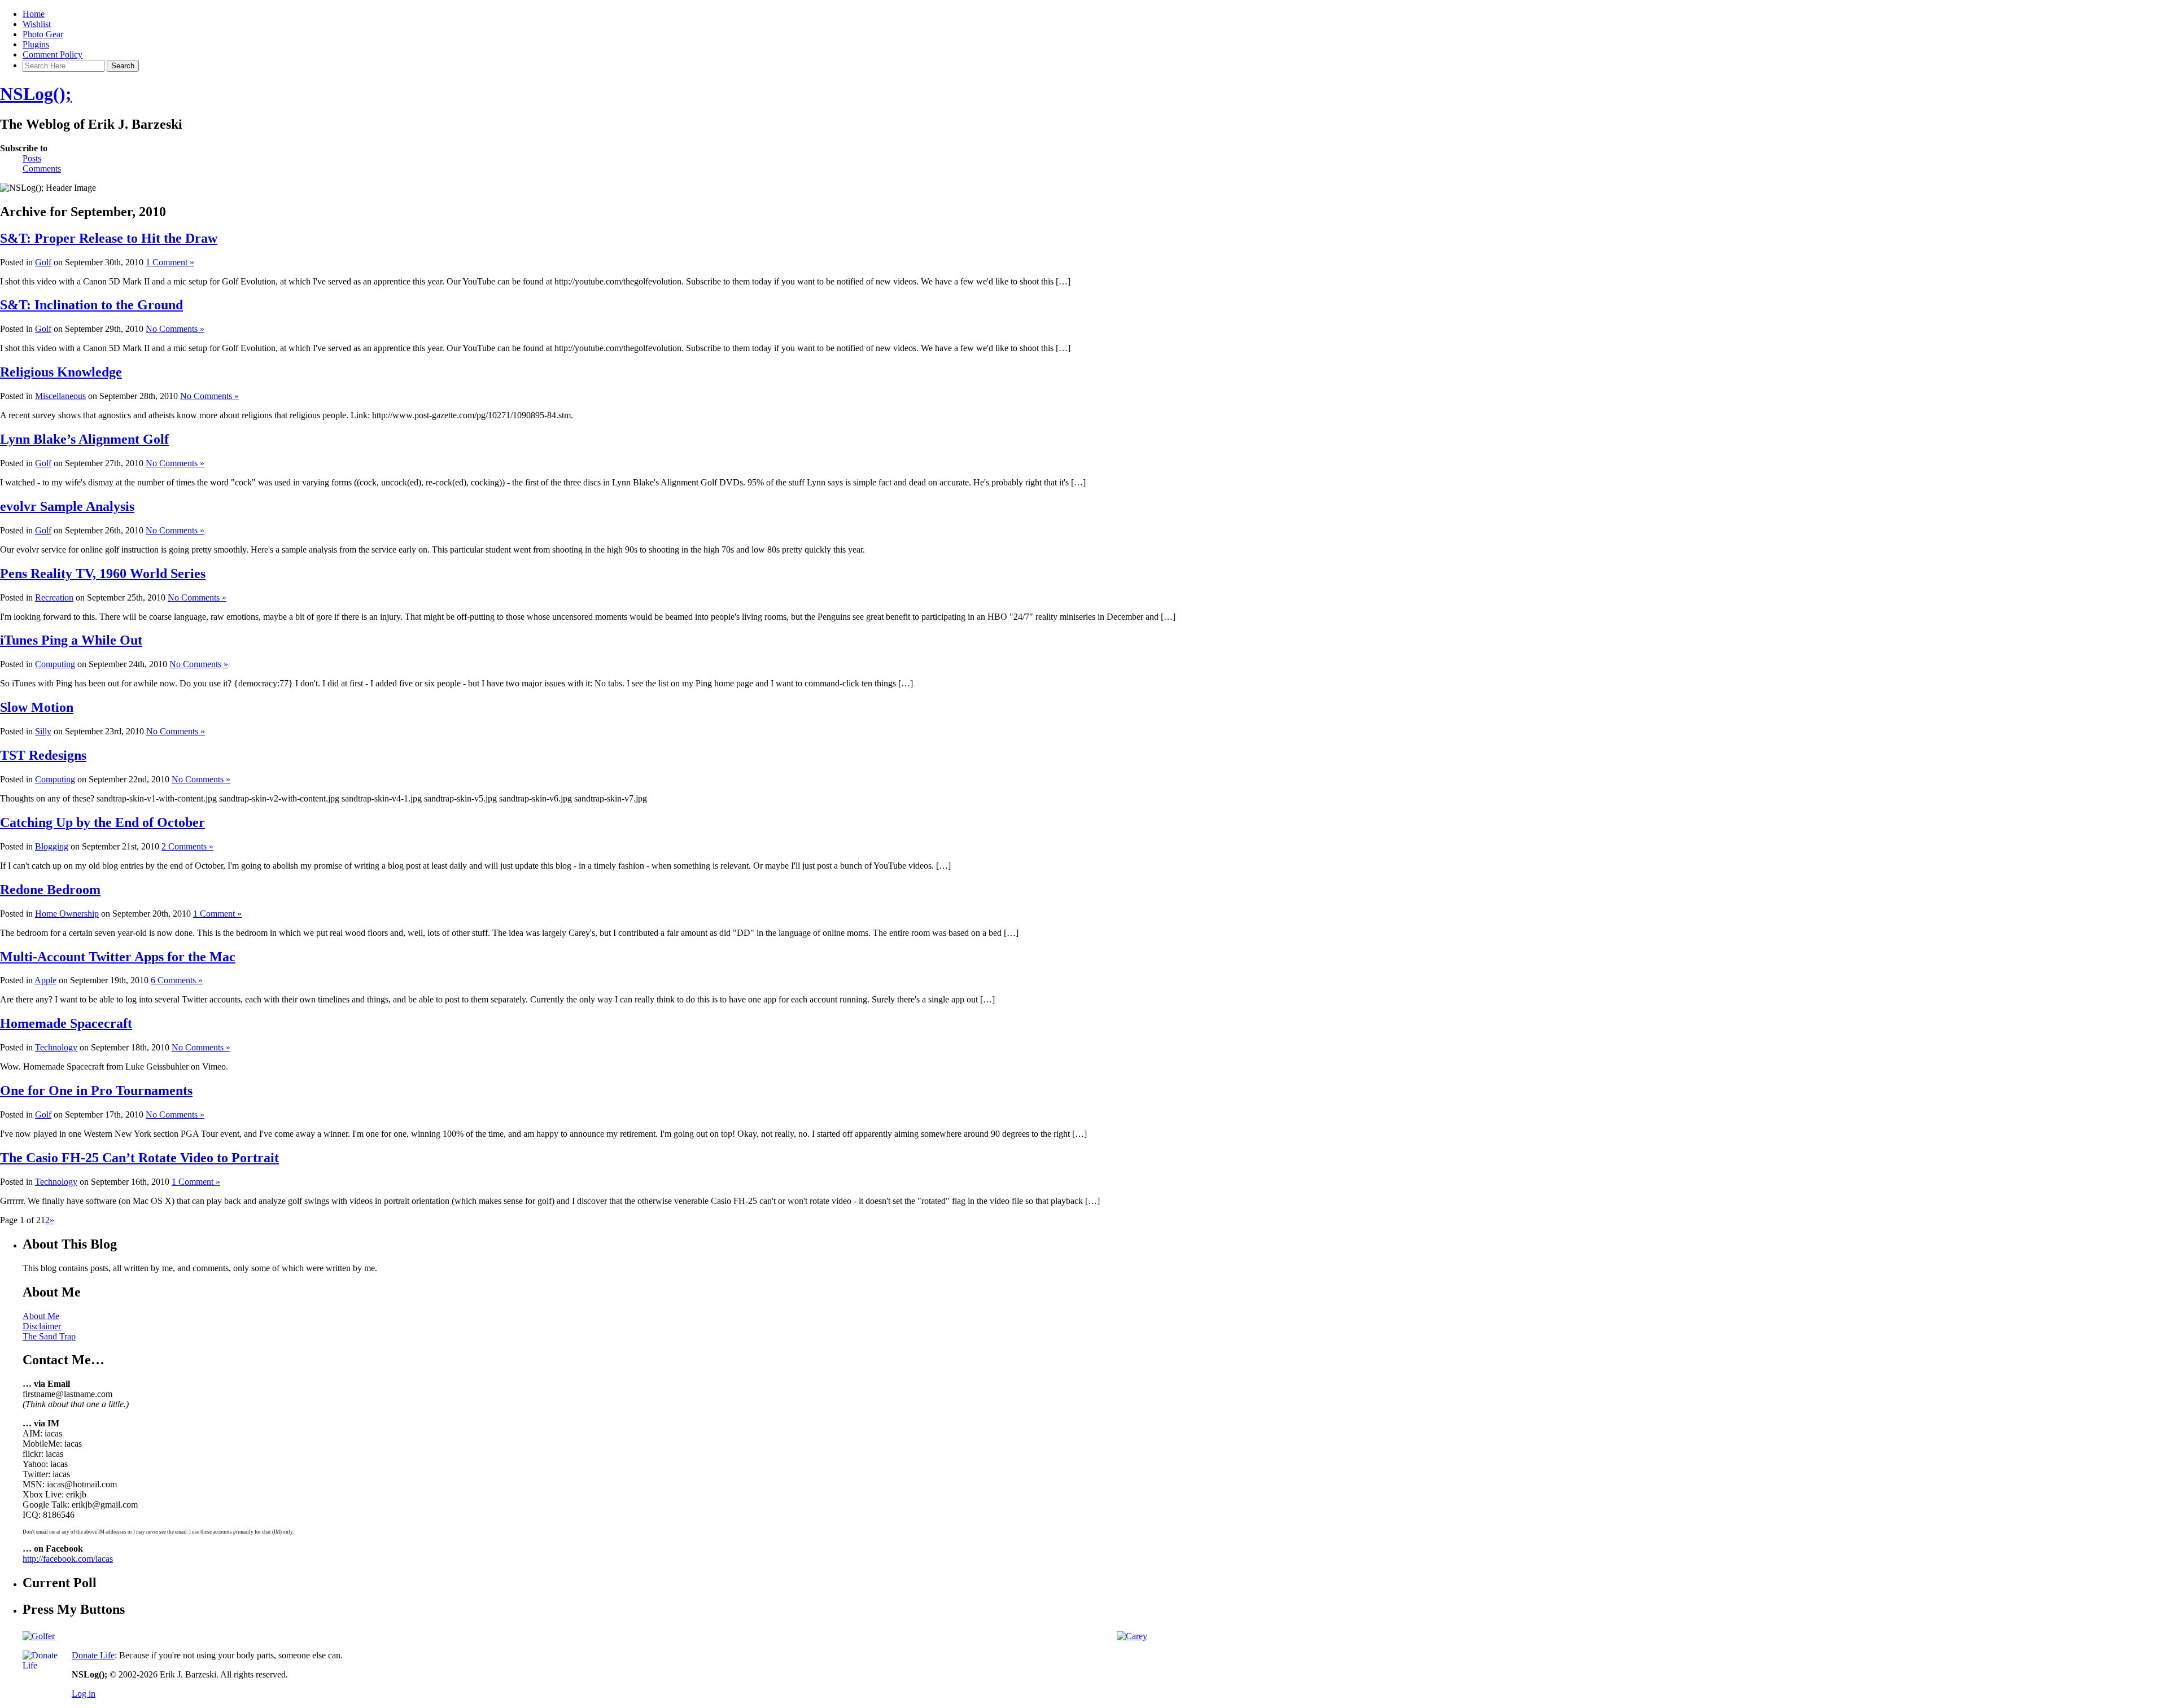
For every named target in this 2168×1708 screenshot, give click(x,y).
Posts (32, 158)
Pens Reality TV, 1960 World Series (103, 573)
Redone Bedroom (50, 890)
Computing (55, 664)
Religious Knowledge (61, 372)
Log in (84, 1694)
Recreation (54, 597)
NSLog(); (36, 94)
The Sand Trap (49, 1336)
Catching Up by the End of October (102, 822)
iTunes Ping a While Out (71, 640)
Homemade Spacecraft (66, 1023)
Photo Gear (43, 34)
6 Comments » (177, 980)
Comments (42, 168)
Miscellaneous (60, 396)
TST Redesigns (43, 755)
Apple (45, 980)
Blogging (52, 846)
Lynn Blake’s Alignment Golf (84, 439)
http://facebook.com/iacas (68, 1559)
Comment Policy (53, 54)
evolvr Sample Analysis (67, 506)
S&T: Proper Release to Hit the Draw (109, 238)
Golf (43, 262)
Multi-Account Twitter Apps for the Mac (118, 957)
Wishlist (37, 24)
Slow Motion (37, 707)
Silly (43, 731)
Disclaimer (42, 1326)
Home (34, 14)
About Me (41, 1316)
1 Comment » (170, 262)
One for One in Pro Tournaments (96, 1091)
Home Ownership (67, 914)
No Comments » (175, 329)
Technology (56, 1047)
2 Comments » (187, 846)
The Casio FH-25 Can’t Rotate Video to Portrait (139, 1158)
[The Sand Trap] (39, 1636)
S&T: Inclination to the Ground (91, 305)
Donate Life (93, 1655)
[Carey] (1132, 1636)
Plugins (36, 44)
